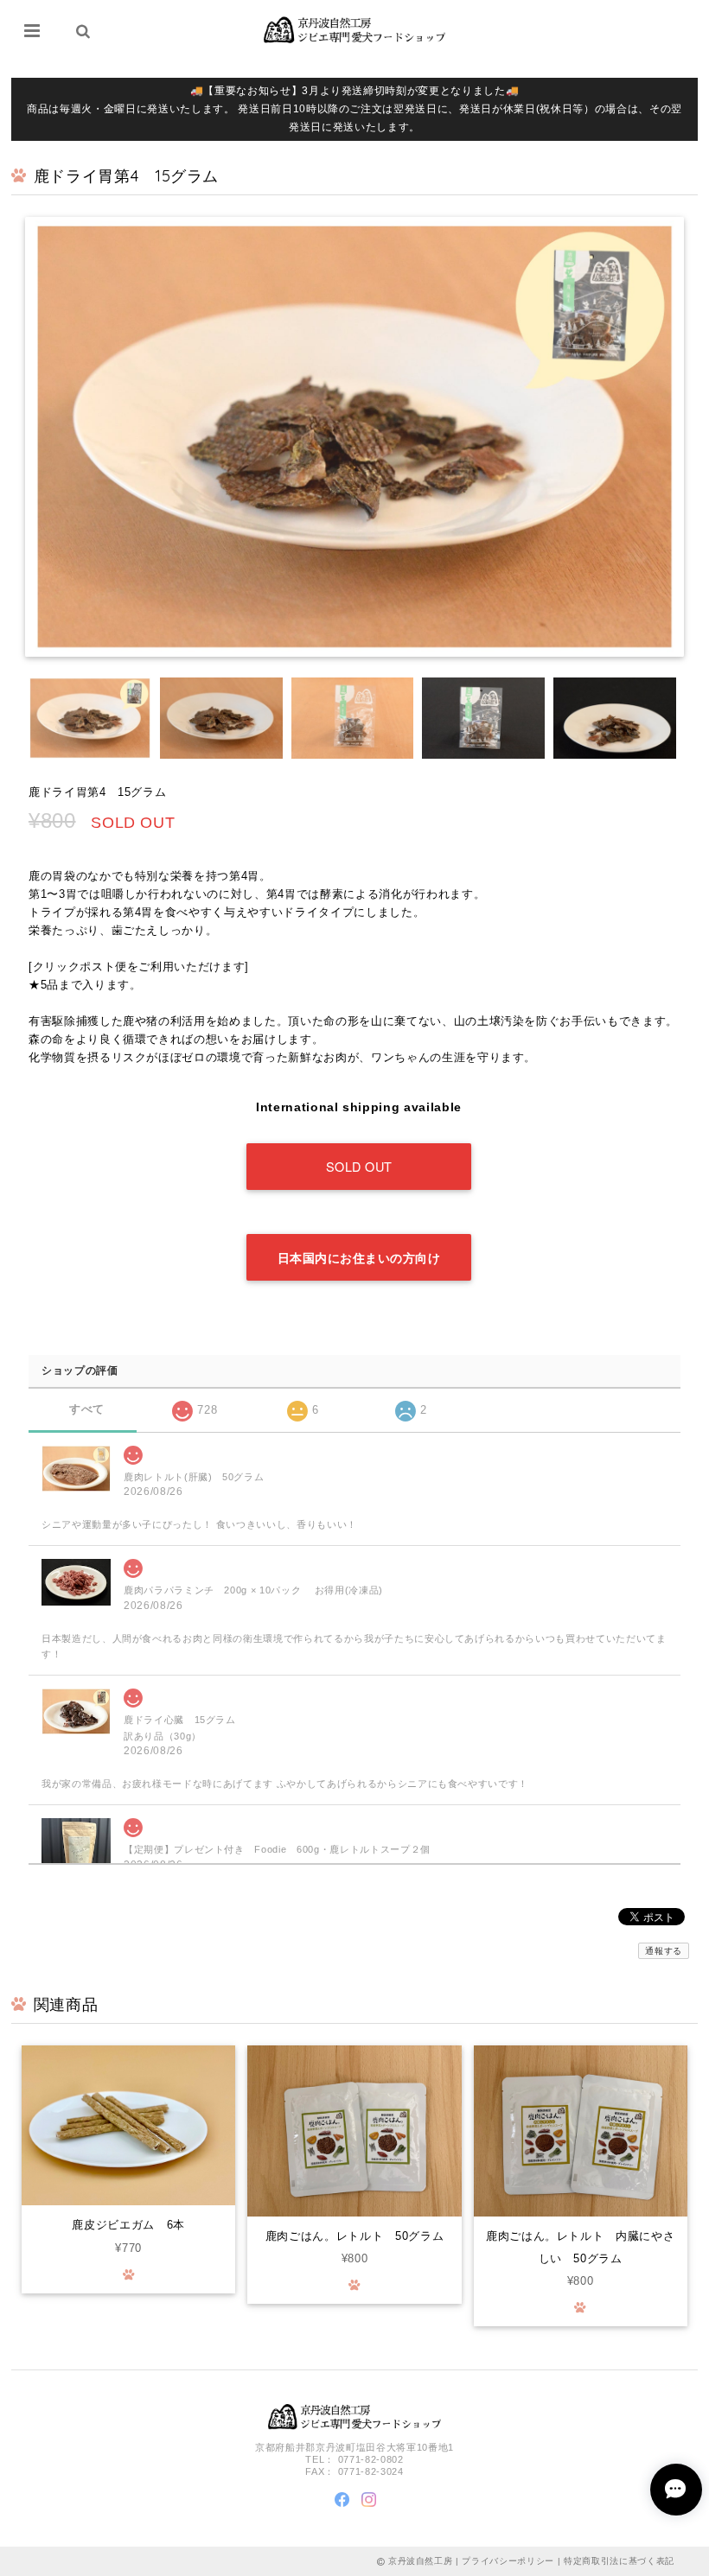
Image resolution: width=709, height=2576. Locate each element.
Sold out (359, 1166)
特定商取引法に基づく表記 (619, 2561)
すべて (87, 1409)
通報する (664, 1951)
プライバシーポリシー (508, 2561)
